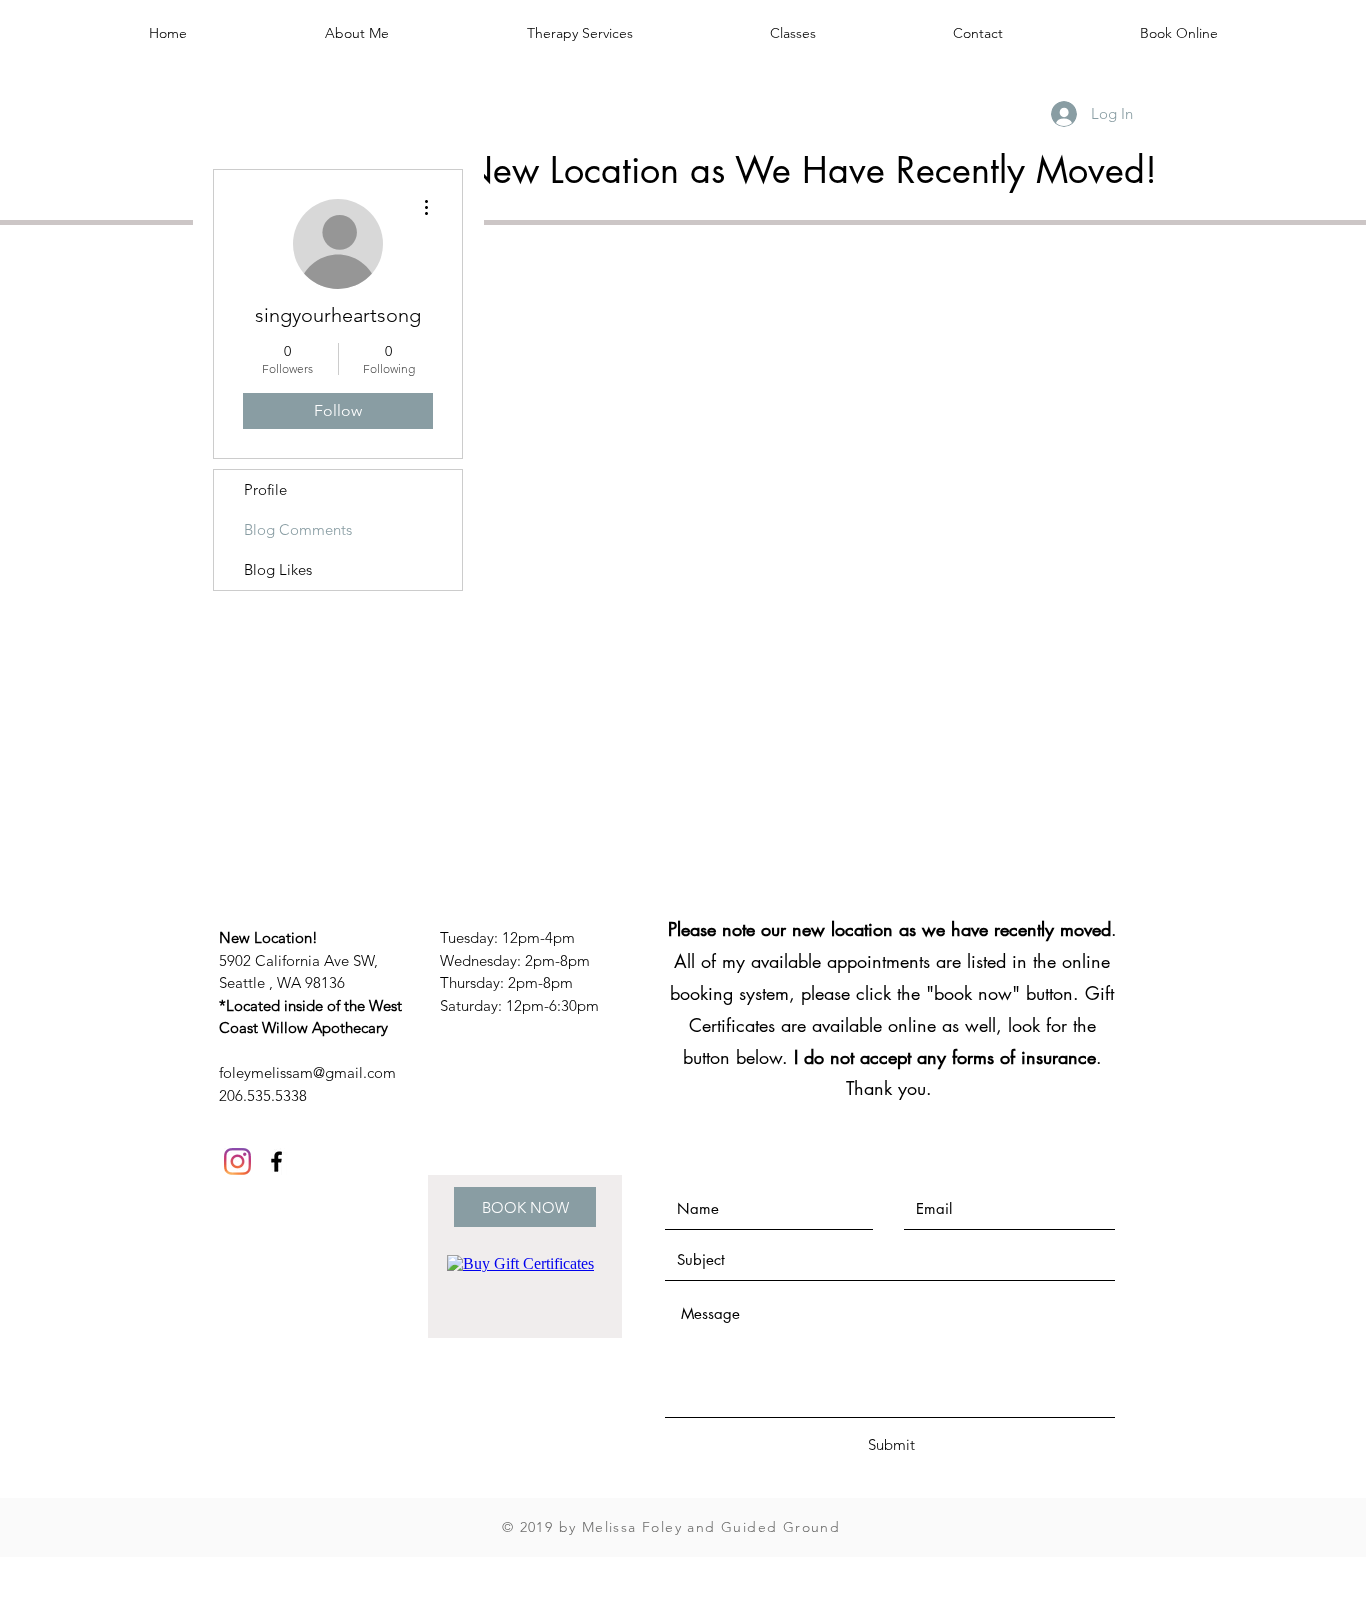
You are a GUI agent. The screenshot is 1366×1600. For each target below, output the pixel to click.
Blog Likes (278, 569)
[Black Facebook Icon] (276, 1161)
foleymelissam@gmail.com (307, 1072)
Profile (265, 489)
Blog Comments (298, 529)
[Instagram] (237, 1161)
